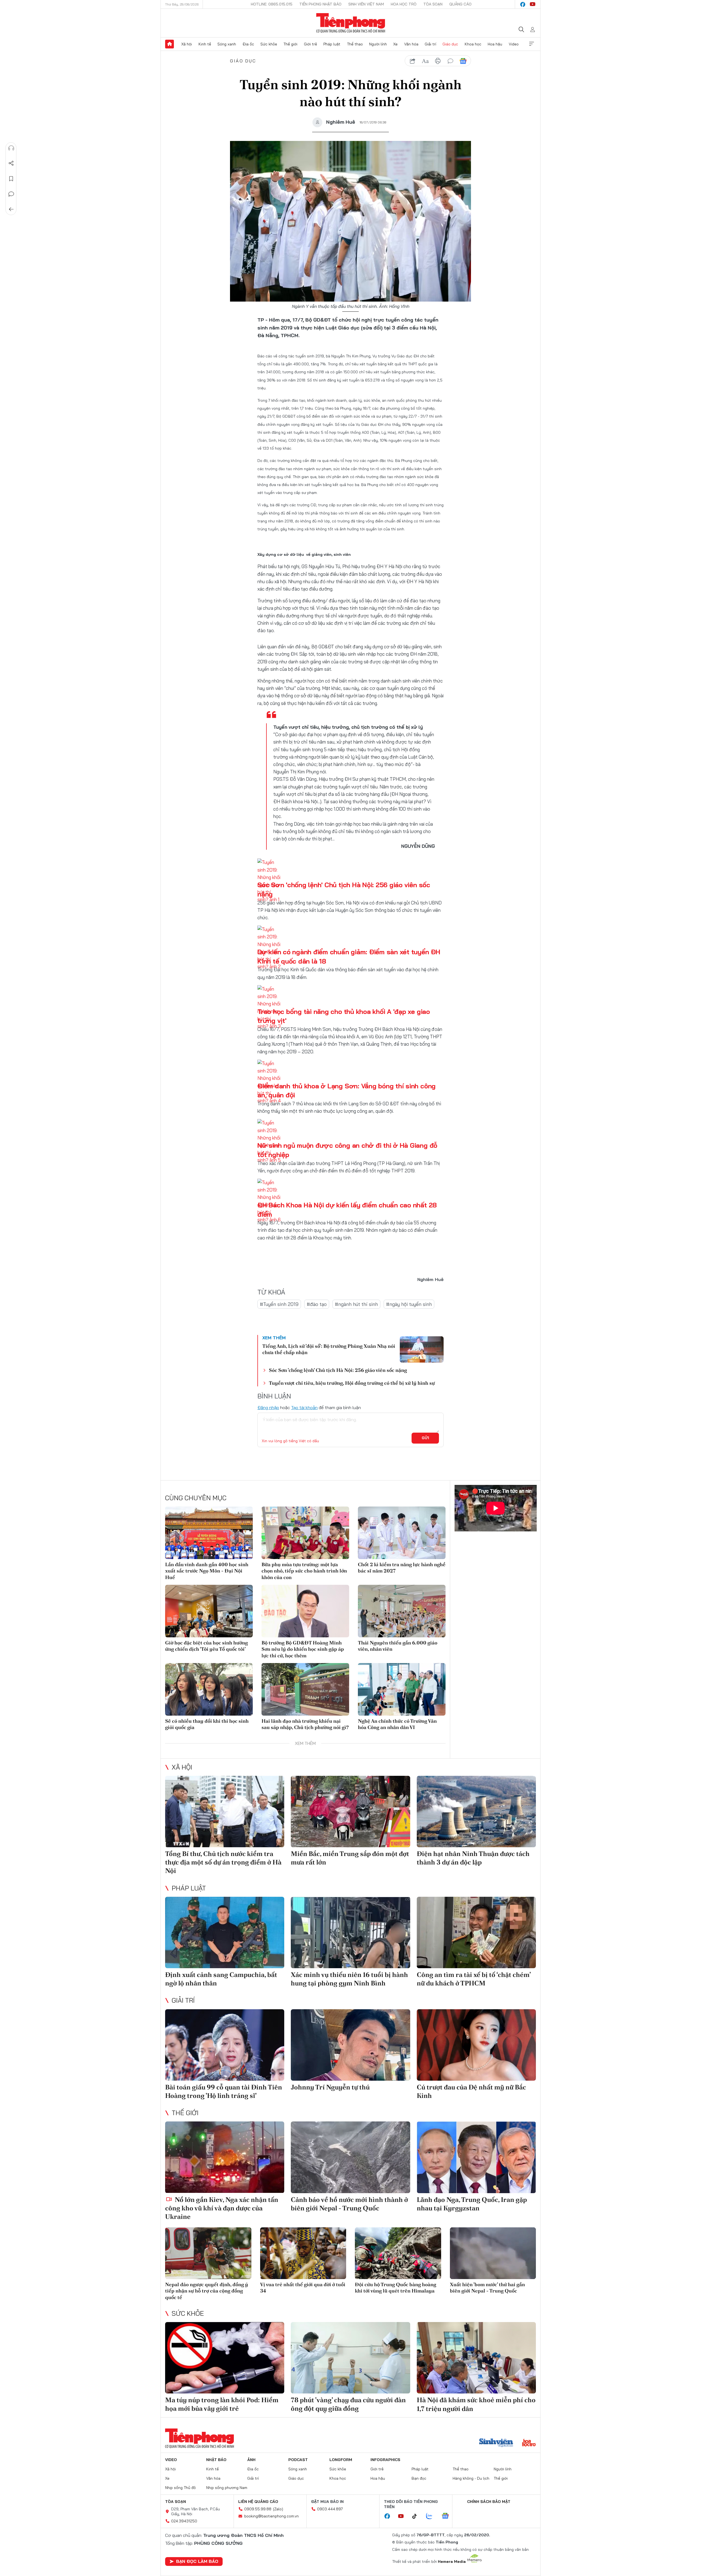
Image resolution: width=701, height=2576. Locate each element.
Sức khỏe (269, 44)
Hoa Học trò (404, 4)
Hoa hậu (495, 44)
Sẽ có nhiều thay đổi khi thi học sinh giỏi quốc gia (207, 1724)
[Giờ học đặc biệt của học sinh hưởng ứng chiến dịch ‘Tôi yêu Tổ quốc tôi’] (209, 1611)
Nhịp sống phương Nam (227, 2488)
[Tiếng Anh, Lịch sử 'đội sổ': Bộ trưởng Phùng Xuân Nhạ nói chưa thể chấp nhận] (422, 1349)
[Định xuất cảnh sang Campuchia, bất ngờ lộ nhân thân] (225, 1932)
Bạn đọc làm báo (197, 2561)
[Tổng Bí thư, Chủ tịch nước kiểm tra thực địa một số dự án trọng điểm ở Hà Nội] (225, 1812)
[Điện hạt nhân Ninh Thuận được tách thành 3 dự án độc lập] (476, 1812)
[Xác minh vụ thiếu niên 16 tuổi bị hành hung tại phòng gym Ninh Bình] (350, 1932)
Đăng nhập (268, 1407)
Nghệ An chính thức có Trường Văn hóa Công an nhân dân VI (397, 1724)
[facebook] (523, 4)
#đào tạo (317, 1304)
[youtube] (533, 4)
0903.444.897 (330, 2509)
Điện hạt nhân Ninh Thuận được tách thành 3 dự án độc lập (473, 1858)
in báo (438, 61)
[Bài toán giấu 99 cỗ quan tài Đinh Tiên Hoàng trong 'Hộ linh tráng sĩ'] (225, 2045)
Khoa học (473, 44)
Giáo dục (450, 44)
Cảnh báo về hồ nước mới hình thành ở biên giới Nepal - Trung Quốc (349, 2204)
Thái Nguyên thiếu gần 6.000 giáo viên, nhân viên (398, 1646)
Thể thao (355, 44)
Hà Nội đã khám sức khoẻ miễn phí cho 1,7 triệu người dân (476, 2404)
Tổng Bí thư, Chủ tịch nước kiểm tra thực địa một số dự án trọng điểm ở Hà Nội (223, 1862)
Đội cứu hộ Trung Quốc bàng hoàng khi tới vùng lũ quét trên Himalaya (396, 2288)
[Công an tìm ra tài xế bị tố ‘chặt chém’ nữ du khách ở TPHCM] (476, 1932)
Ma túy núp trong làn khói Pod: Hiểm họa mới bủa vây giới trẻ (222, 2404)
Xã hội (187, 44)
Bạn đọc (419, 2478)
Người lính (378, 44)
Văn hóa (411, 44)
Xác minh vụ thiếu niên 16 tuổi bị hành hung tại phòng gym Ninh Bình (349, 1979)
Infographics (385, 2460)
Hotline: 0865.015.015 (272, 4)
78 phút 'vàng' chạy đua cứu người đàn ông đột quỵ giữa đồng (348, 2404)
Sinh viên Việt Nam (366, 4)
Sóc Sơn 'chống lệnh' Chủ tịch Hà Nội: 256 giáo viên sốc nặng (338, 1370)
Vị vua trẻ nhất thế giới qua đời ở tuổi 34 (303, 2288)
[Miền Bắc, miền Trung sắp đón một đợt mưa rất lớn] (350, 1812)
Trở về (11, 209)
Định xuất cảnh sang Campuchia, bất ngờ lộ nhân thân (221, 1979)
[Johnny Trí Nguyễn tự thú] (350, 2045)
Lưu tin (11, 179)
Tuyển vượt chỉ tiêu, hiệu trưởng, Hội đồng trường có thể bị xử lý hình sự (352, 1383)
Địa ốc (248, 44)
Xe (395, 44)
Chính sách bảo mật (489, 2502)
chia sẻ (413, 61)
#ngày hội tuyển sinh (409, 1304)
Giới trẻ (311, 44)
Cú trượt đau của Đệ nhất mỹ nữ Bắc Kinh (471, 2091)
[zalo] (432, 2516)
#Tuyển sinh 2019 (279, 1304)
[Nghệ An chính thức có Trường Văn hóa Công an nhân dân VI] (402, 1689)
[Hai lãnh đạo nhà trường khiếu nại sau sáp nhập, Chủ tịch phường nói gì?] (305, 1689)
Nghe (11, 148)
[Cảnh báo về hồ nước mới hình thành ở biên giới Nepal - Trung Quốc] (350, 2157)
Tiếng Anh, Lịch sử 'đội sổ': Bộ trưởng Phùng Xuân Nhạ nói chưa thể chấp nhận (329, 1349)
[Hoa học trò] (529, 2443)
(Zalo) (278, 2509)
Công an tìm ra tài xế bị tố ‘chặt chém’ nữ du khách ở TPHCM (474, 1979)
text (425, 61)
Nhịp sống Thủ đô (180, 2488)
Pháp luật (332, 44)
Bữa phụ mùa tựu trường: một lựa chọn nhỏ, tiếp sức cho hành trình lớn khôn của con (304, 1571)
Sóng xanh (227, 44)
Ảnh (251, 2460)
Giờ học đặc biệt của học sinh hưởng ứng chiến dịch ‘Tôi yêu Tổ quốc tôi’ (206, 1646)
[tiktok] (417, 2516)
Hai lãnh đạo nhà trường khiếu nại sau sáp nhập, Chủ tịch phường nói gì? (305, 1724)
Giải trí (430, 44)
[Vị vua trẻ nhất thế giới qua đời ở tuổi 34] (303, 2253)
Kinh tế (205, 44)
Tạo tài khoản (304, 1407)
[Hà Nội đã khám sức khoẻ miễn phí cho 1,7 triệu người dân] (476, 2358)
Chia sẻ (11, 163)
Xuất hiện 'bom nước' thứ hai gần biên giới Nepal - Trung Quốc (487, 2288)
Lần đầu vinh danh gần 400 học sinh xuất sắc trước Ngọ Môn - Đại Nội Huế (207, 1571)
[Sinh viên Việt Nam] (496, 2443)
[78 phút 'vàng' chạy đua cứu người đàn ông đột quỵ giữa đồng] (350, 2358)
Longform (341, 2460)
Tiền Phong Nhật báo (320, 4)
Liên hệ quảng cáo (258, 2502)
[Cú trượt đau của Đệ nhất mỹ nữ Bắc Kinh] (476, 2045)
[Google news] (448, 2516)
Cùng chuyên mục (196, 1498)
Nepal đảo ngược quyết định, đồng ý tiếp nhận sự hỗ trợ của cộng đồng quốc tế (207, 2291)
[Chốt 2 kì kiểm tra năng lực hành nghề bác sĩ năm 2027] (402, 1533)
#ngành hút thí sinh (356, 1304)
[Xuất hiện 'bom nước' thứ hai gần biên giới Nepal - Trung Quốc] (493, 2253)
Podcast (298, 2460)
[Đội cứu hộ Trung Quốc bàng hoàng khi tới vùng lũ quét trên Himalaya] (398, 2253)
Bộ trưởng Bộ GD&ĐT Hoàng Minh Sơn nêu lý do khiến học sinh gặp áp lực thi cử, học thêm (303, 1649)
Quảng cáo (460, 4)
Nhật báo (216, 2460)
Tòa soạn (433, 4)
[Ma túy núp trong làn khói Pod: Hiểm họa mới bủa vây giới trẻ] (225, 2358)
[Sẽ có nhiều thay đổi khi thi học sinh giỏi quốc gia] (209, 1689)
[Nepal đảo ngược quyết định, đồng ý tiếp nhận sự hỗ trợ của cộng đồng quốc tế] (208, 2253)
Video (514, 44)
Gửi (425, 1438)
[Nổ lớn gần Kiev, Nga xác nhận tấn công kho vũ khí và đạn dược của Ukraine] (225, 2157)
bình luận (450, 61)
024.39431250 (184, 2521)
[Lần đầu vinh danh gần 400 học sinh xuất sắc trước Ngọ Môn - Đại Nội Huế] (209, 1533)
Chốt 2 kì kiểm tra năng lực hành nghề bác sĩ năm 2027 (402, 1568)
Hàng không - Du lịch (471, 2478)
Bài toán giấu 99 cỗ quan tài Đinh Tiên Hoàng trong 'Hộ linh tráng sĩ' (224, 2091)
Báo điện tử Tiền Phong (351, 23)
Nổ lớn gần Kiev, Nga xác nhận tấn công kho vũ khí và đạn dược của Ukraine (222, 2208)
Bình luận (11, 194)
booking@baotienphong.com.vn (272, 2516)
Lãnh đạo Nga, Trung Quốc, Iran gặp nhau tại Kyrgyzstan (472, 2204)
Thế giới (290, 44)
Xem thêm (532, 44)
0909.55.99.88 (258, 2509)
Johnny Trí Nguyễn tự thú (330, 2087)
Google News (463, 61)
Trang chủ (169, 44)
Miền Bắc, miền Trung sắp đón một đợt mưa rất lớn (350, 1858)
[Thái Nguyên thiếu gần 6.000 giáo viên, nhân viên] (402, 1611)
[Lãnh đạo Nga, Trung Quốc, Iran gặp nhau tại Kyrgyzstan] (476, 2157)
